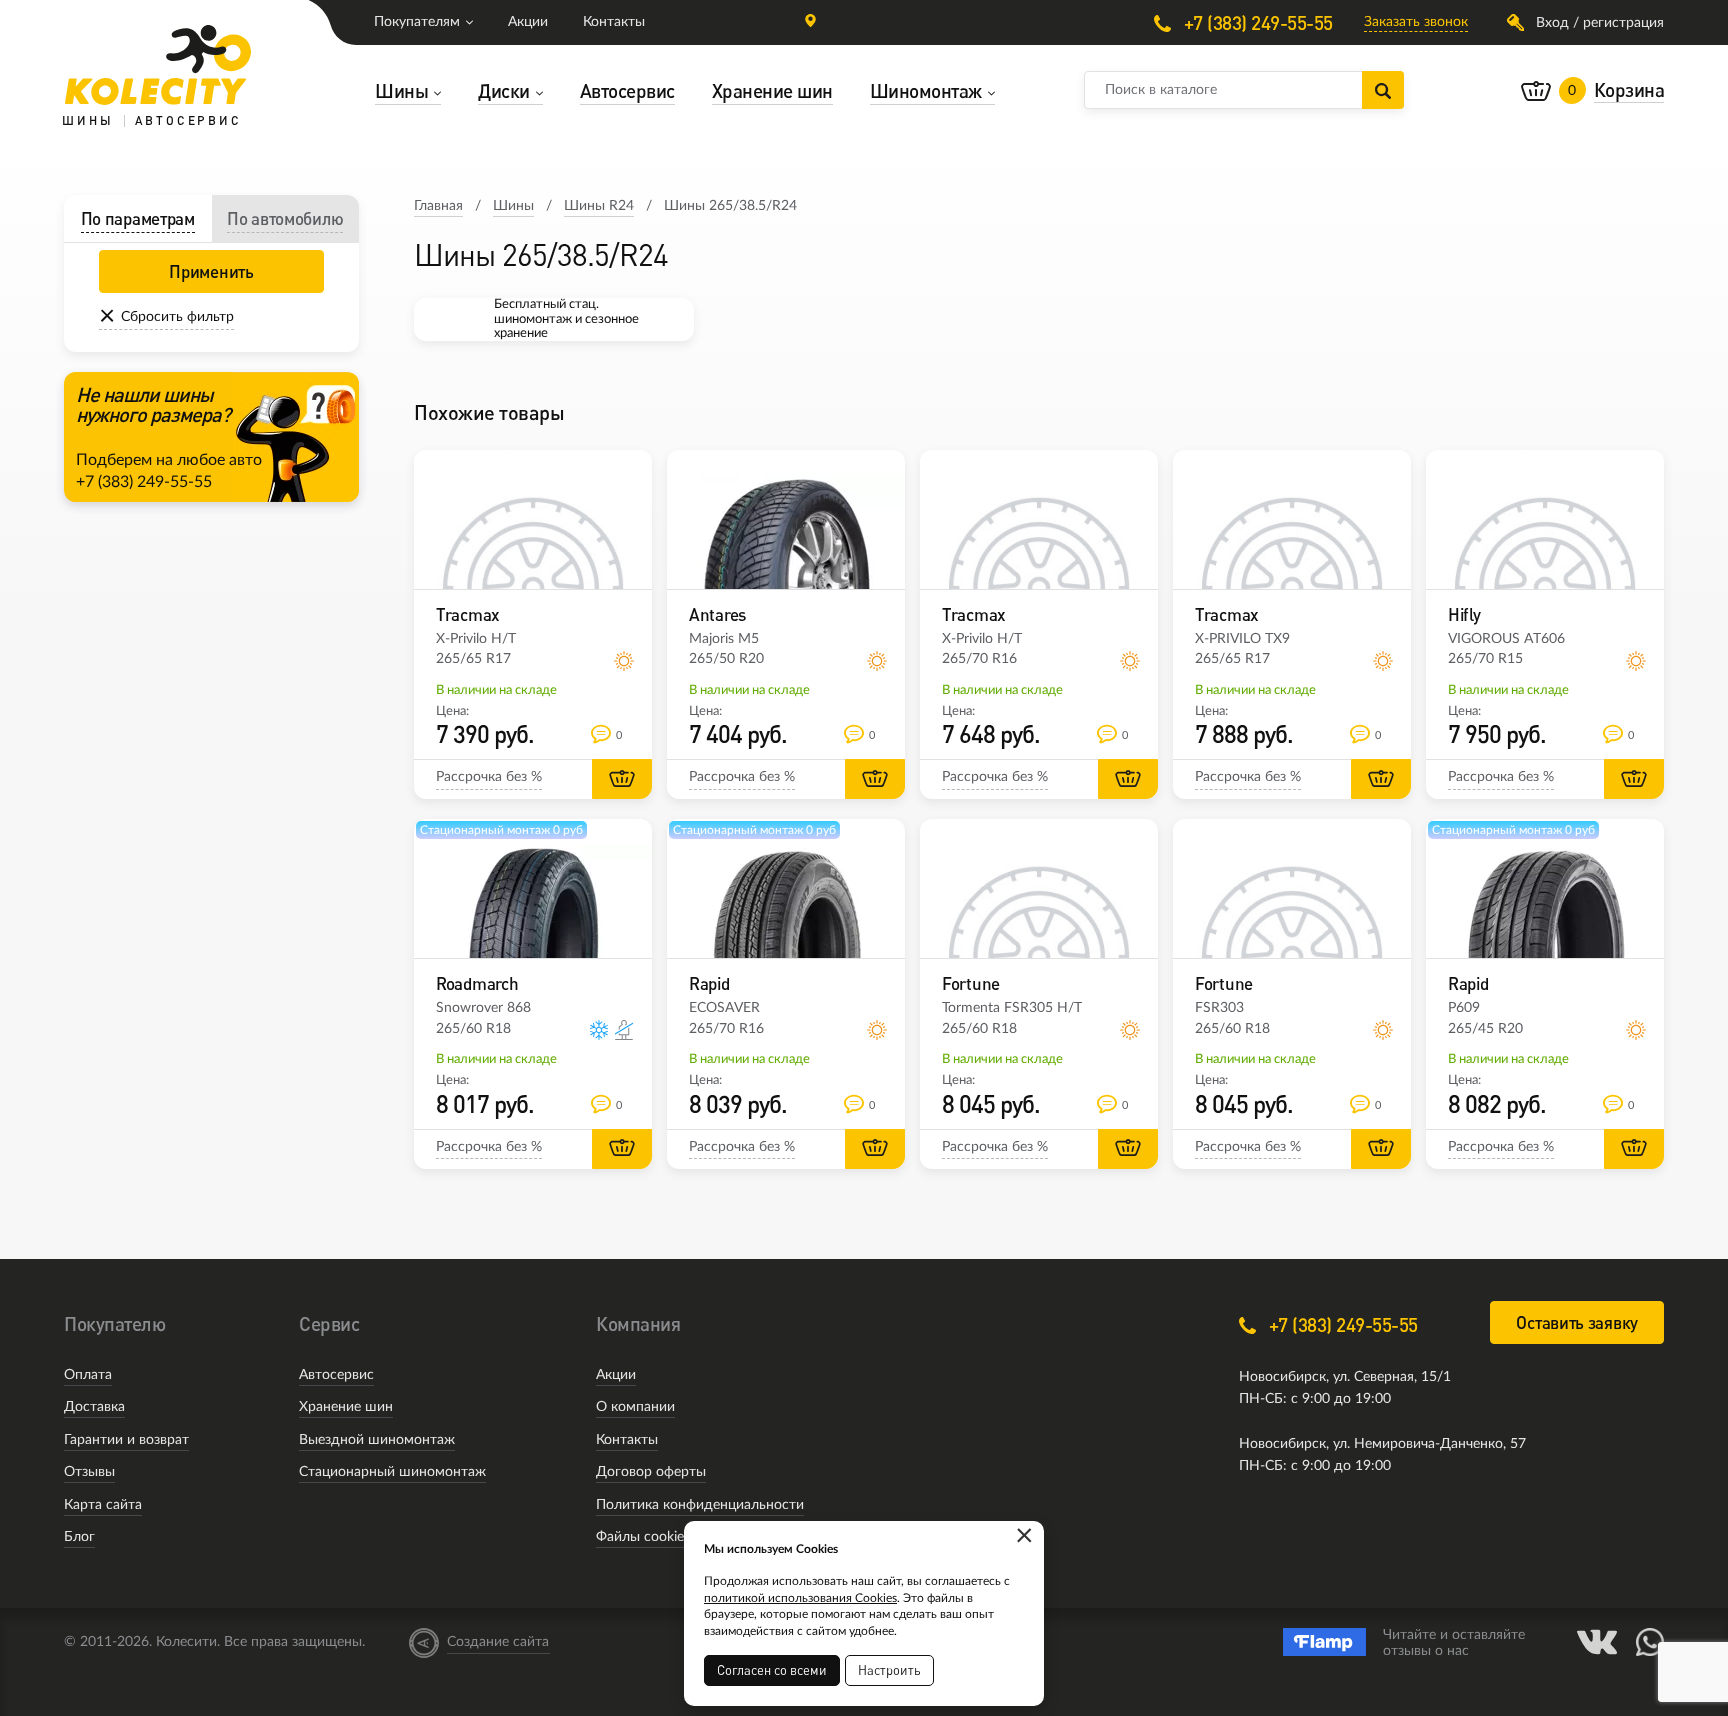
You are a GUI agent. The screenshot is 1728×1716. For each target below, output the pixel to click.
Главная (438, 206)
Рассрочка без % (489, 777)
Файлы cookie (640, 1537)
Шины (513, 206)
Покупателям (417, 22)
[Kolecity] (158, 65)
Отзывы (89, 1472)
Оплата (88, 1375)
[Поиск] (1383, 90)
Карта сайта (103, 1505)
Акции (528, 22)
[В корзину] (622, 779)
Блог (79, 1537)
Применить (211, 271)
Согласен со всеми (772, 1670)
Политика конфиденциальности (700, 1505)
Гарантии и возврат (126, 1440)
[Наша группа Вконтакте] (1597, 1642)
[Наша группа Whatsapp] (1650, 1642)
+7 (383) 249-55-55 (1256, 22)
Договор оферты (651, 1472)
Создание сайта (498, 1642)
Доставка (94, 1407)
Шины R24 (599, 206)
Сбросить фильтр (177, 317)
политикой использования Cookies (800, 1598)
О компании (635, 1407)
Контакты (614, 22)
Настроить (889, 1670)
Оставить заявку (1577, 1322)
